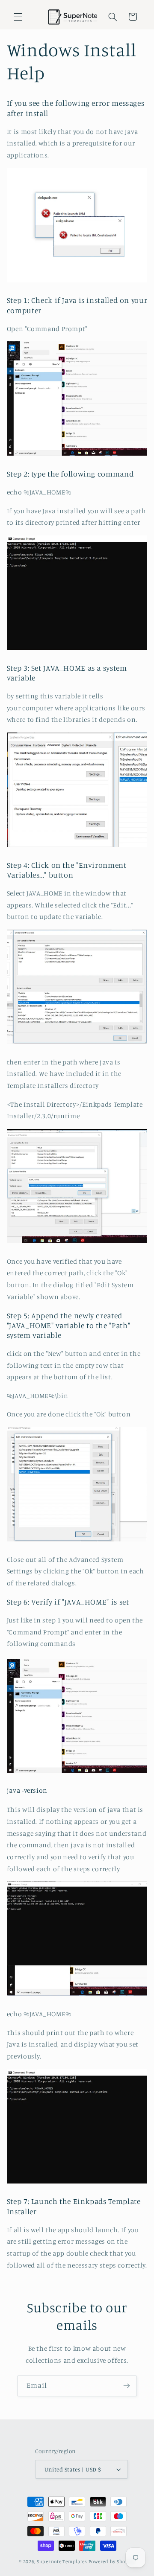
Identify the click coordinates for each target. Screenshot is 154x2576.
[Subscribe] (127, 2386)
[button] (18, 17)
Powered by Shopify (112, 2561)
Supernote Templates (62, 2561)
